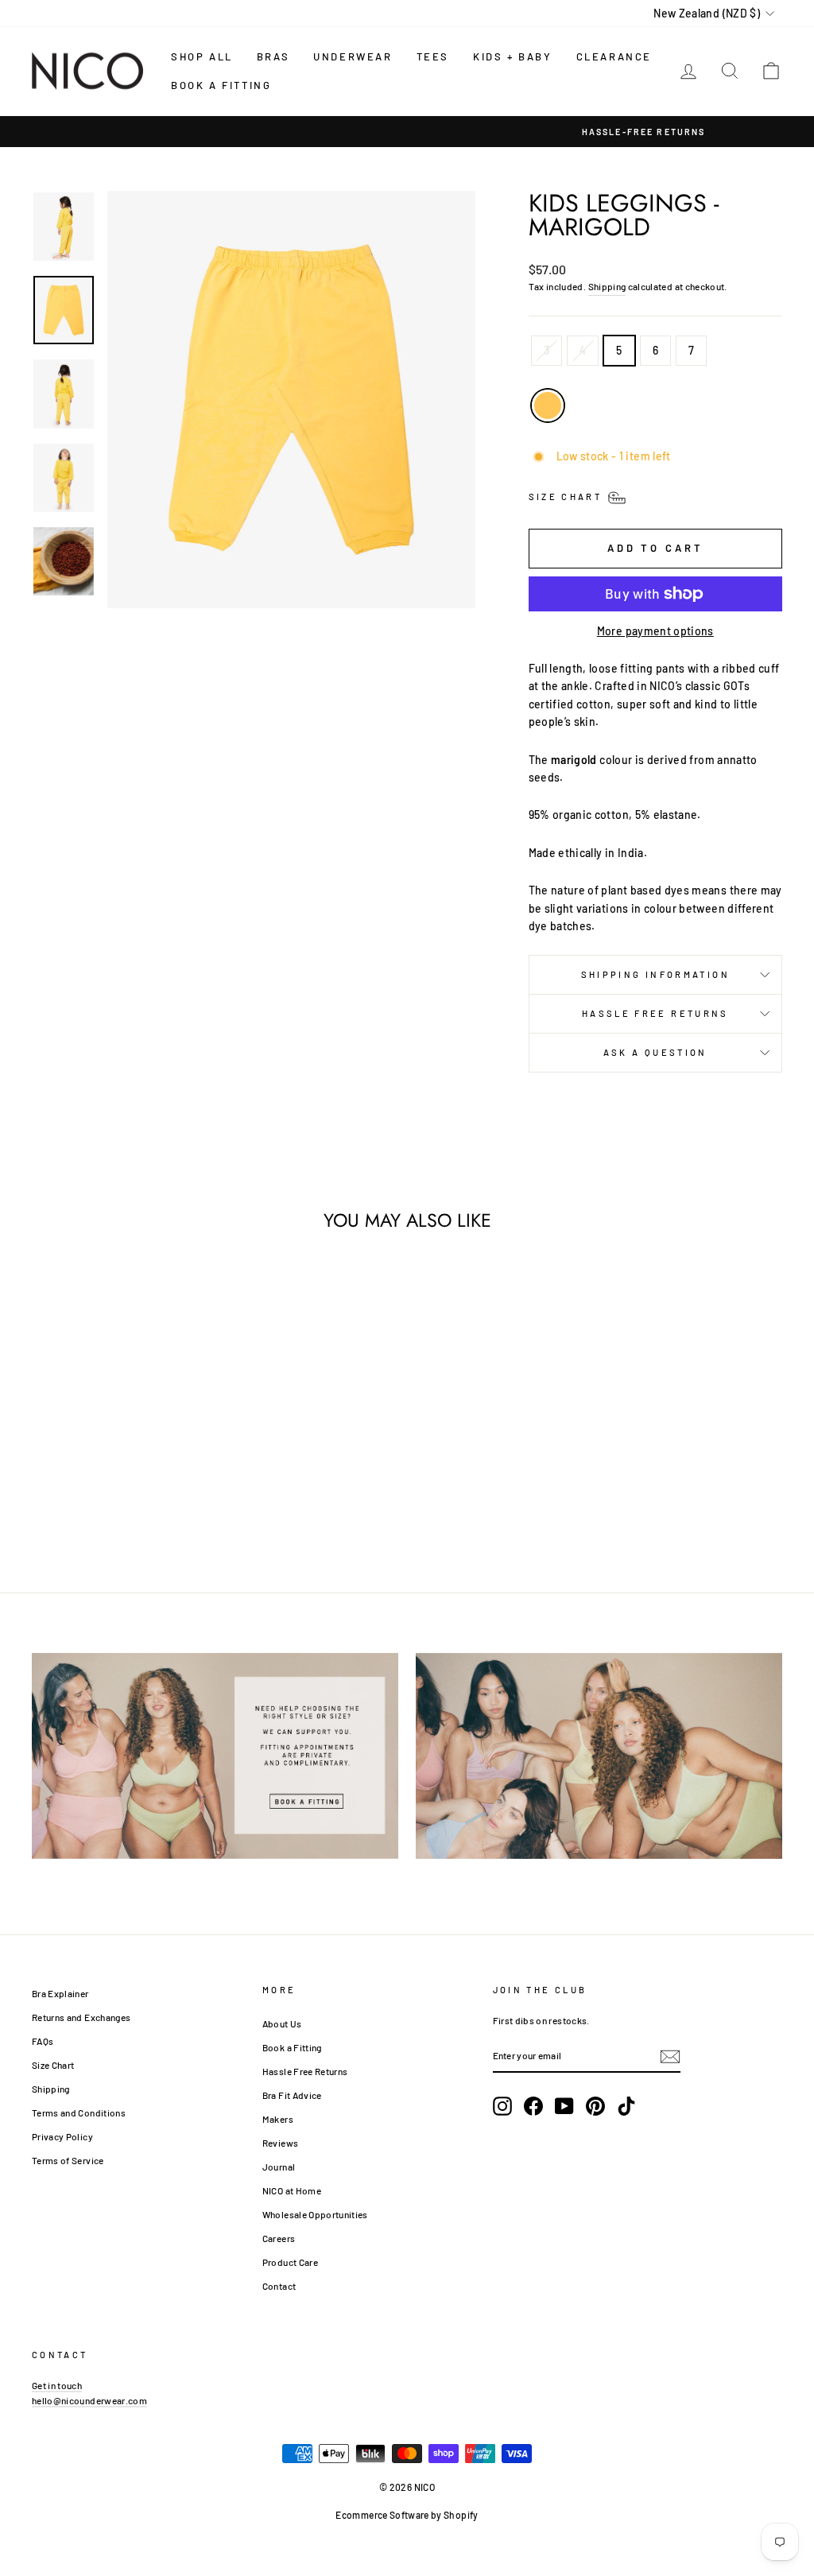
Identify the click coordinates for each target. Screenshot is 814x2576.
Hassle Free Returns (655, 1013)
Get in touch (57, 2385)
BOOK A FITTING (221, 85)
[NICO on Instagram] (502, 2106)
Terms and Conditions (79, 2112)
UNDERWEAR (353, 56)
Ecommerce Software (382, 2515)
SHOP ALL (202, 56)
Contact (279, 2286)
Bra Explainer (60, 1993)
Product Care (290, 2262)
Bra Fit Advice (292, 2095)
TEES (433, 56)
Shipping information (655, 974)
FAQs (43, 2041)
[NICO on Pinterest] (595, 2106)
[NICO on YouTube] (564, 2106)
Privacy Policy (62, 2136)
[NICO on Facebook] (533, 2106)
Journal (279, 2167)
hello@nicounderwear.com (89, 2400)
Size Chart (53, 2065)
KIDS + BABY (513, 56)
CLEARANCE (614, 56)
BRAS (273, 56)
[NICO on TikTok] (626, 2106)
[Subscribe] (670, 2056)
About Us (282, 2023)
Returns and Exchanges (81, 2017)
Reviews (280, 2143)
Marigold (548, 405)
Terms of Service (68, 2160)
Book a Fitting (292, 2047)
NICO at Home (292, 2190)
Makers (278, 2119)
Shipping (607, 286)
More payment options (655, 631)
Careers (279, 2238)
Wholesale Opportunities (315, 2214)
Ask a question (655, 1052)
